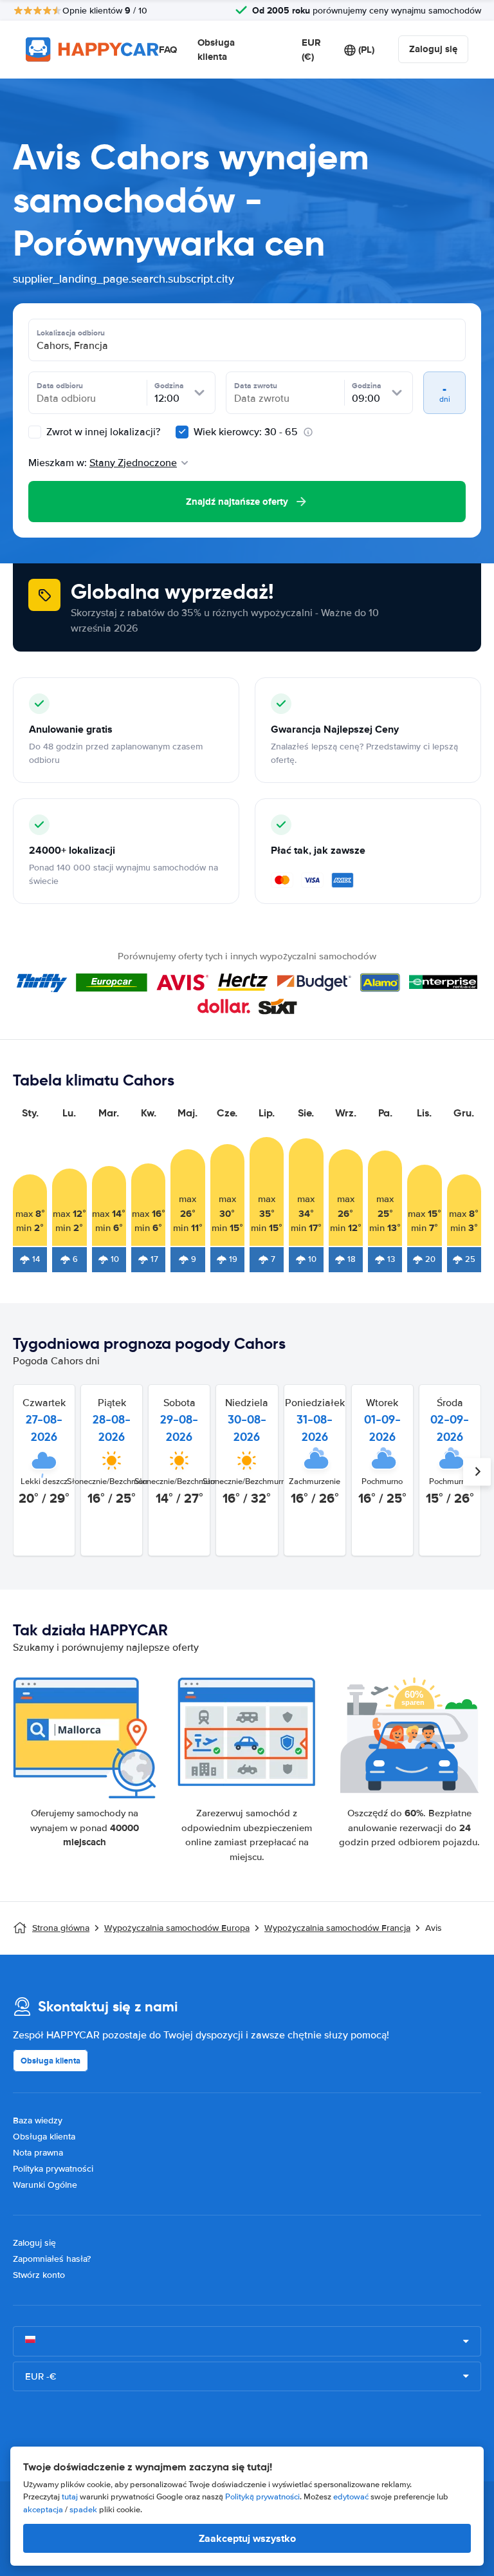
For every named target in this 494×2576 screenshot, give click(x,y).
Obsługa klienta (216, 50)
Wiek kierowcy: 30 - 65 (246, 432)
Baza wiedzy (38, 2120)
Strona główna (61, 1928)
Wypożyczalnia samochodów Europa (177, 1928)
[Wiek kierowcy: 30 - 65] (182, 432)
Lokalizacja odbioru (71, 333)
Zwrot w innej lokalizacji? (102, 432)
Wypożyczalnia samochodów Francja (337, 1928)
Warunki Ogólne (45, 2185)
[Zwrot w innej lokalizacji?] (35, 432)
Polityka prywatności (53, 2169)
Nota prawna (38, 2153)
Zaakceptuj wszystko (247, 2538)
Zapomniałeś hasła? (52, 2259)
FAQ (168, 50)
